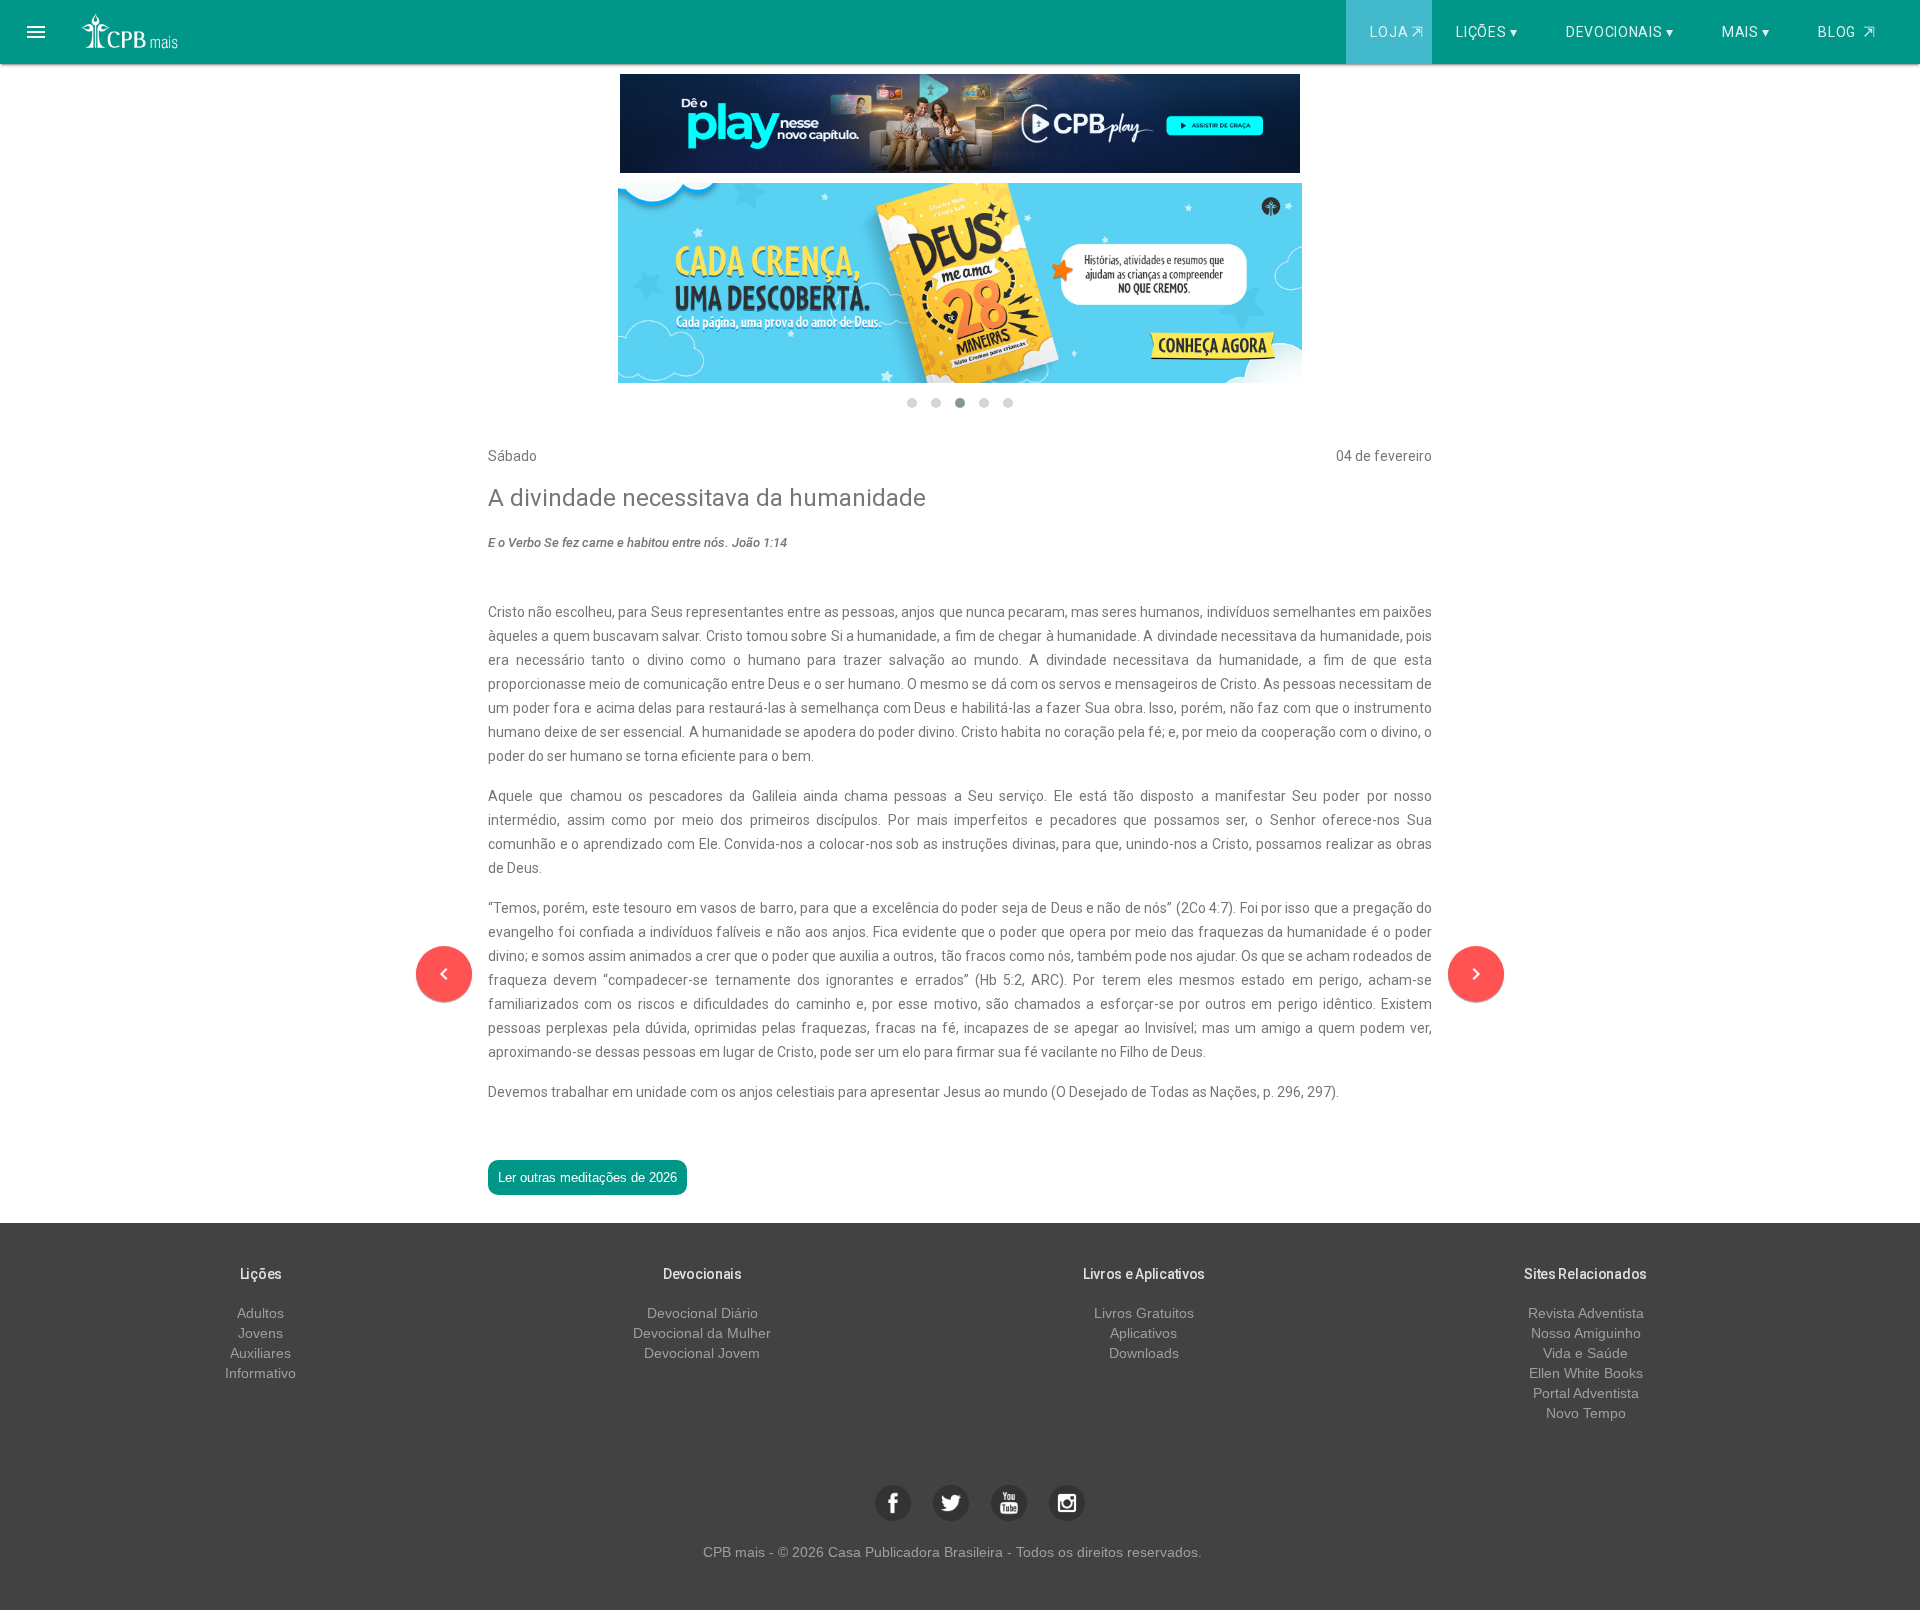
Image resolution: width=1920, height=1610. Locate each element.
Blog (1846, 32)
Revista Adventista (1586, 1313)
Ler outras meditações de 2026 (587, 1177)
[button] (36, 32)
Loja (1396, 32)
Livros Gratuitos (1144, 1313)
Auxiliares (260, 1353)
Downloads (1144, 1353)
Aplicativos (1143, 1333)
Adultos (260, 1313)
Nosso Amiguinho (1586, 1333)
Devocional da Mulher (702, 1333)
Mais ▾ (1746, 32)
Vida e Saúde (1585, 1353)
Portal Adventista (1586, 1393)
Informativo (260, 1373)
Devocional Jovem (702, 1353)
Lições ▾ (1487, 32)
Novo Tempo (1586, 1413)
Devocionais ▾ (1620, 32)
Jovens (260, 1333)
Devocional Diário (702, 1313)
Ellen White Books (1586, 1373)
